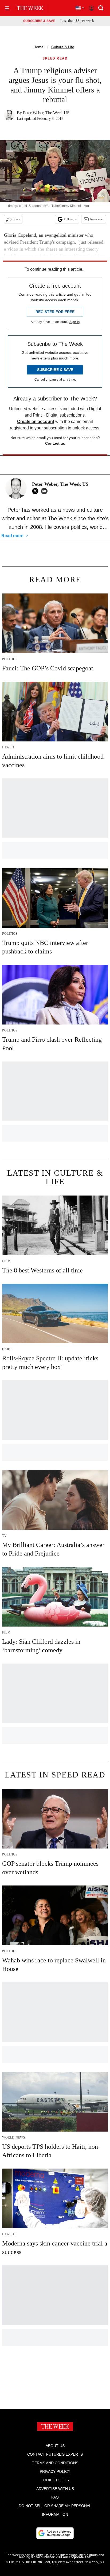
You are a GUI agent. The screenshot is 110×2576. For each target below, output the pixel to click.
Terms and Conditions (55, 2463)
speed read (55, 59)
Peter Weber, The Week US (46, 113)
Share (16, 219)
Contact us (55, 443)
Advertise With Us (55, 2489)
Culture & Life (63, 47)
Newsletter (97, 219)
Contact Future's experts (55, 2454)
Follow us (70, 219)
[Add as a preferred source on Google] (55, 2533)
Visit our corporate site (73, 2557)
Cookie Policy (55, 2480)
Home (38, 47)
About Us (55, 2446)
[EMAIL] (46, 491)
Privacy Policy (55, 2471)
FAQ (55, 2497)
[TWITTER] (37, 491)
